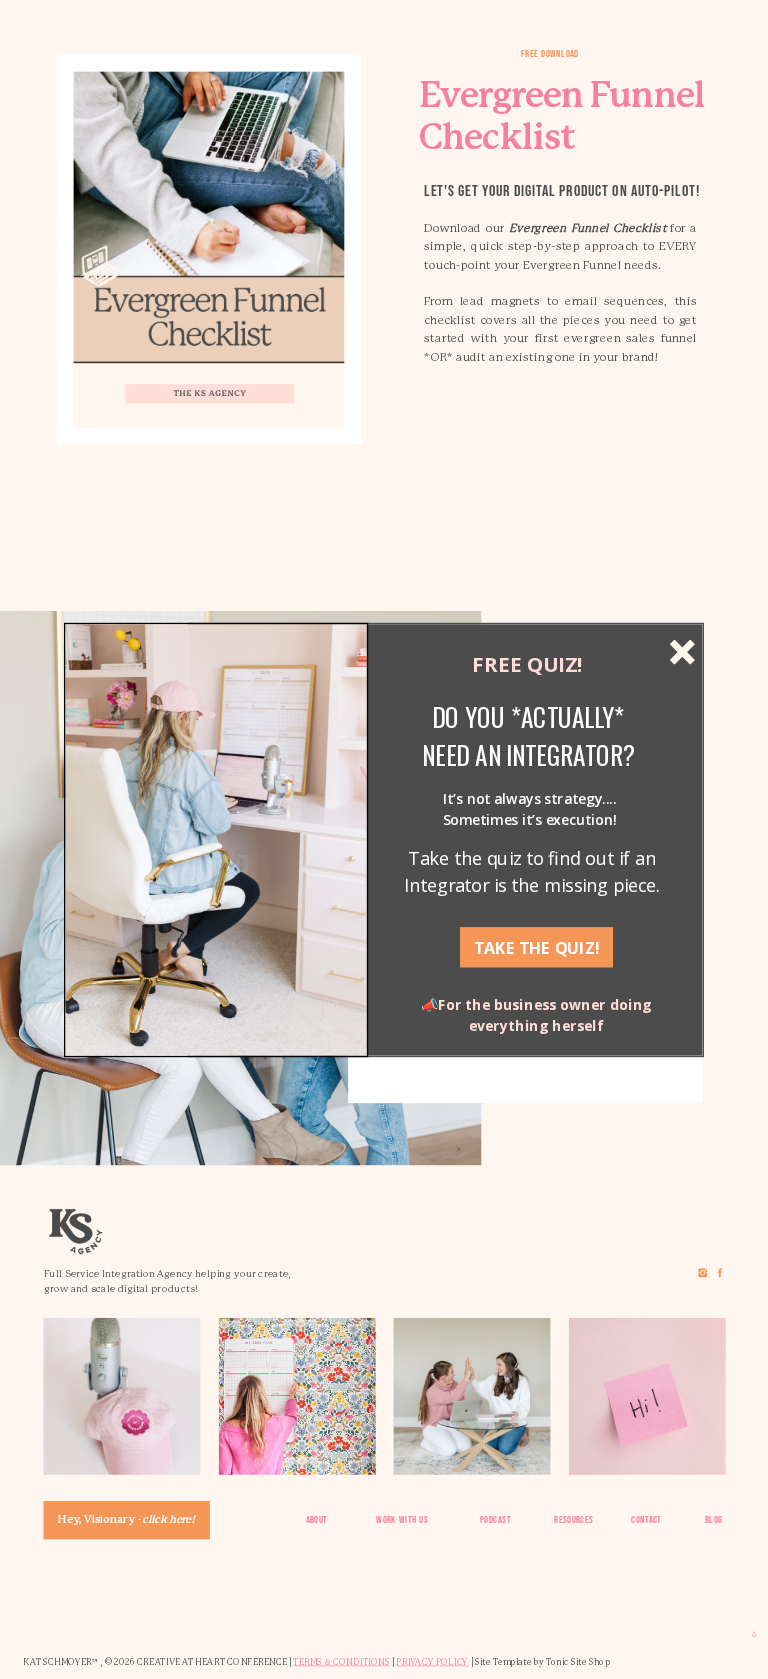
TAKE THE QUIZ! (536, 947)
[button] (528, 736)
